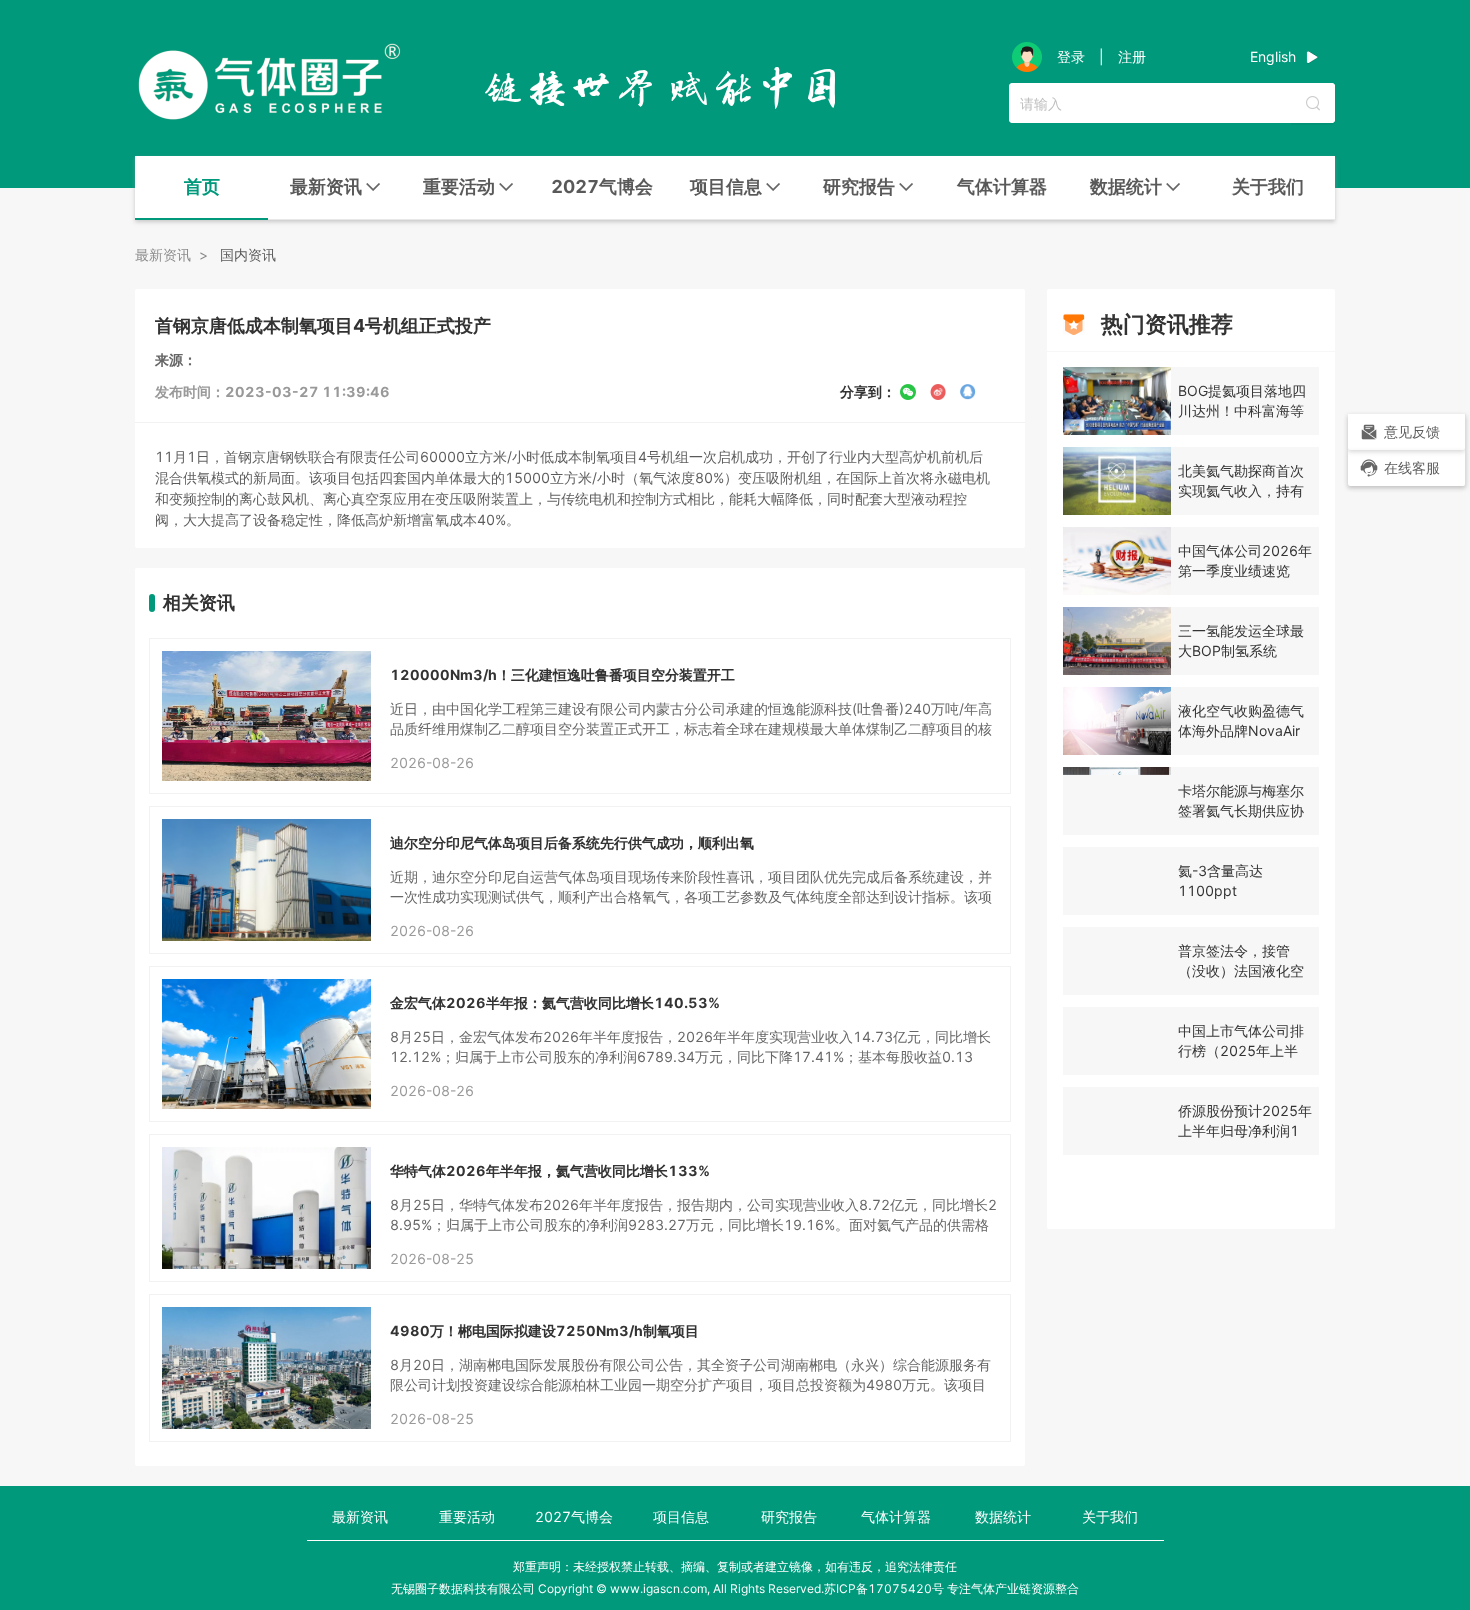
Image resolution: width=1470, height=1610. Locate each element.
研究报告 (789, 1516)
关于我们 (1268, 186)
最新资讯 (360, 1516)
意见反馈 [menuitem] (1412, 431)
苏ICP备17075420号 (884, 1588)
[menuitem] (201, 188)
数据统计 (1003, 1516)
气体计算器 (1002, 186)
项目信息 (681, 1516)
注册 (1132, 57)
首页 (202, 186)
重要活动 (467, 1516)
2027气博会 (602, 186)
